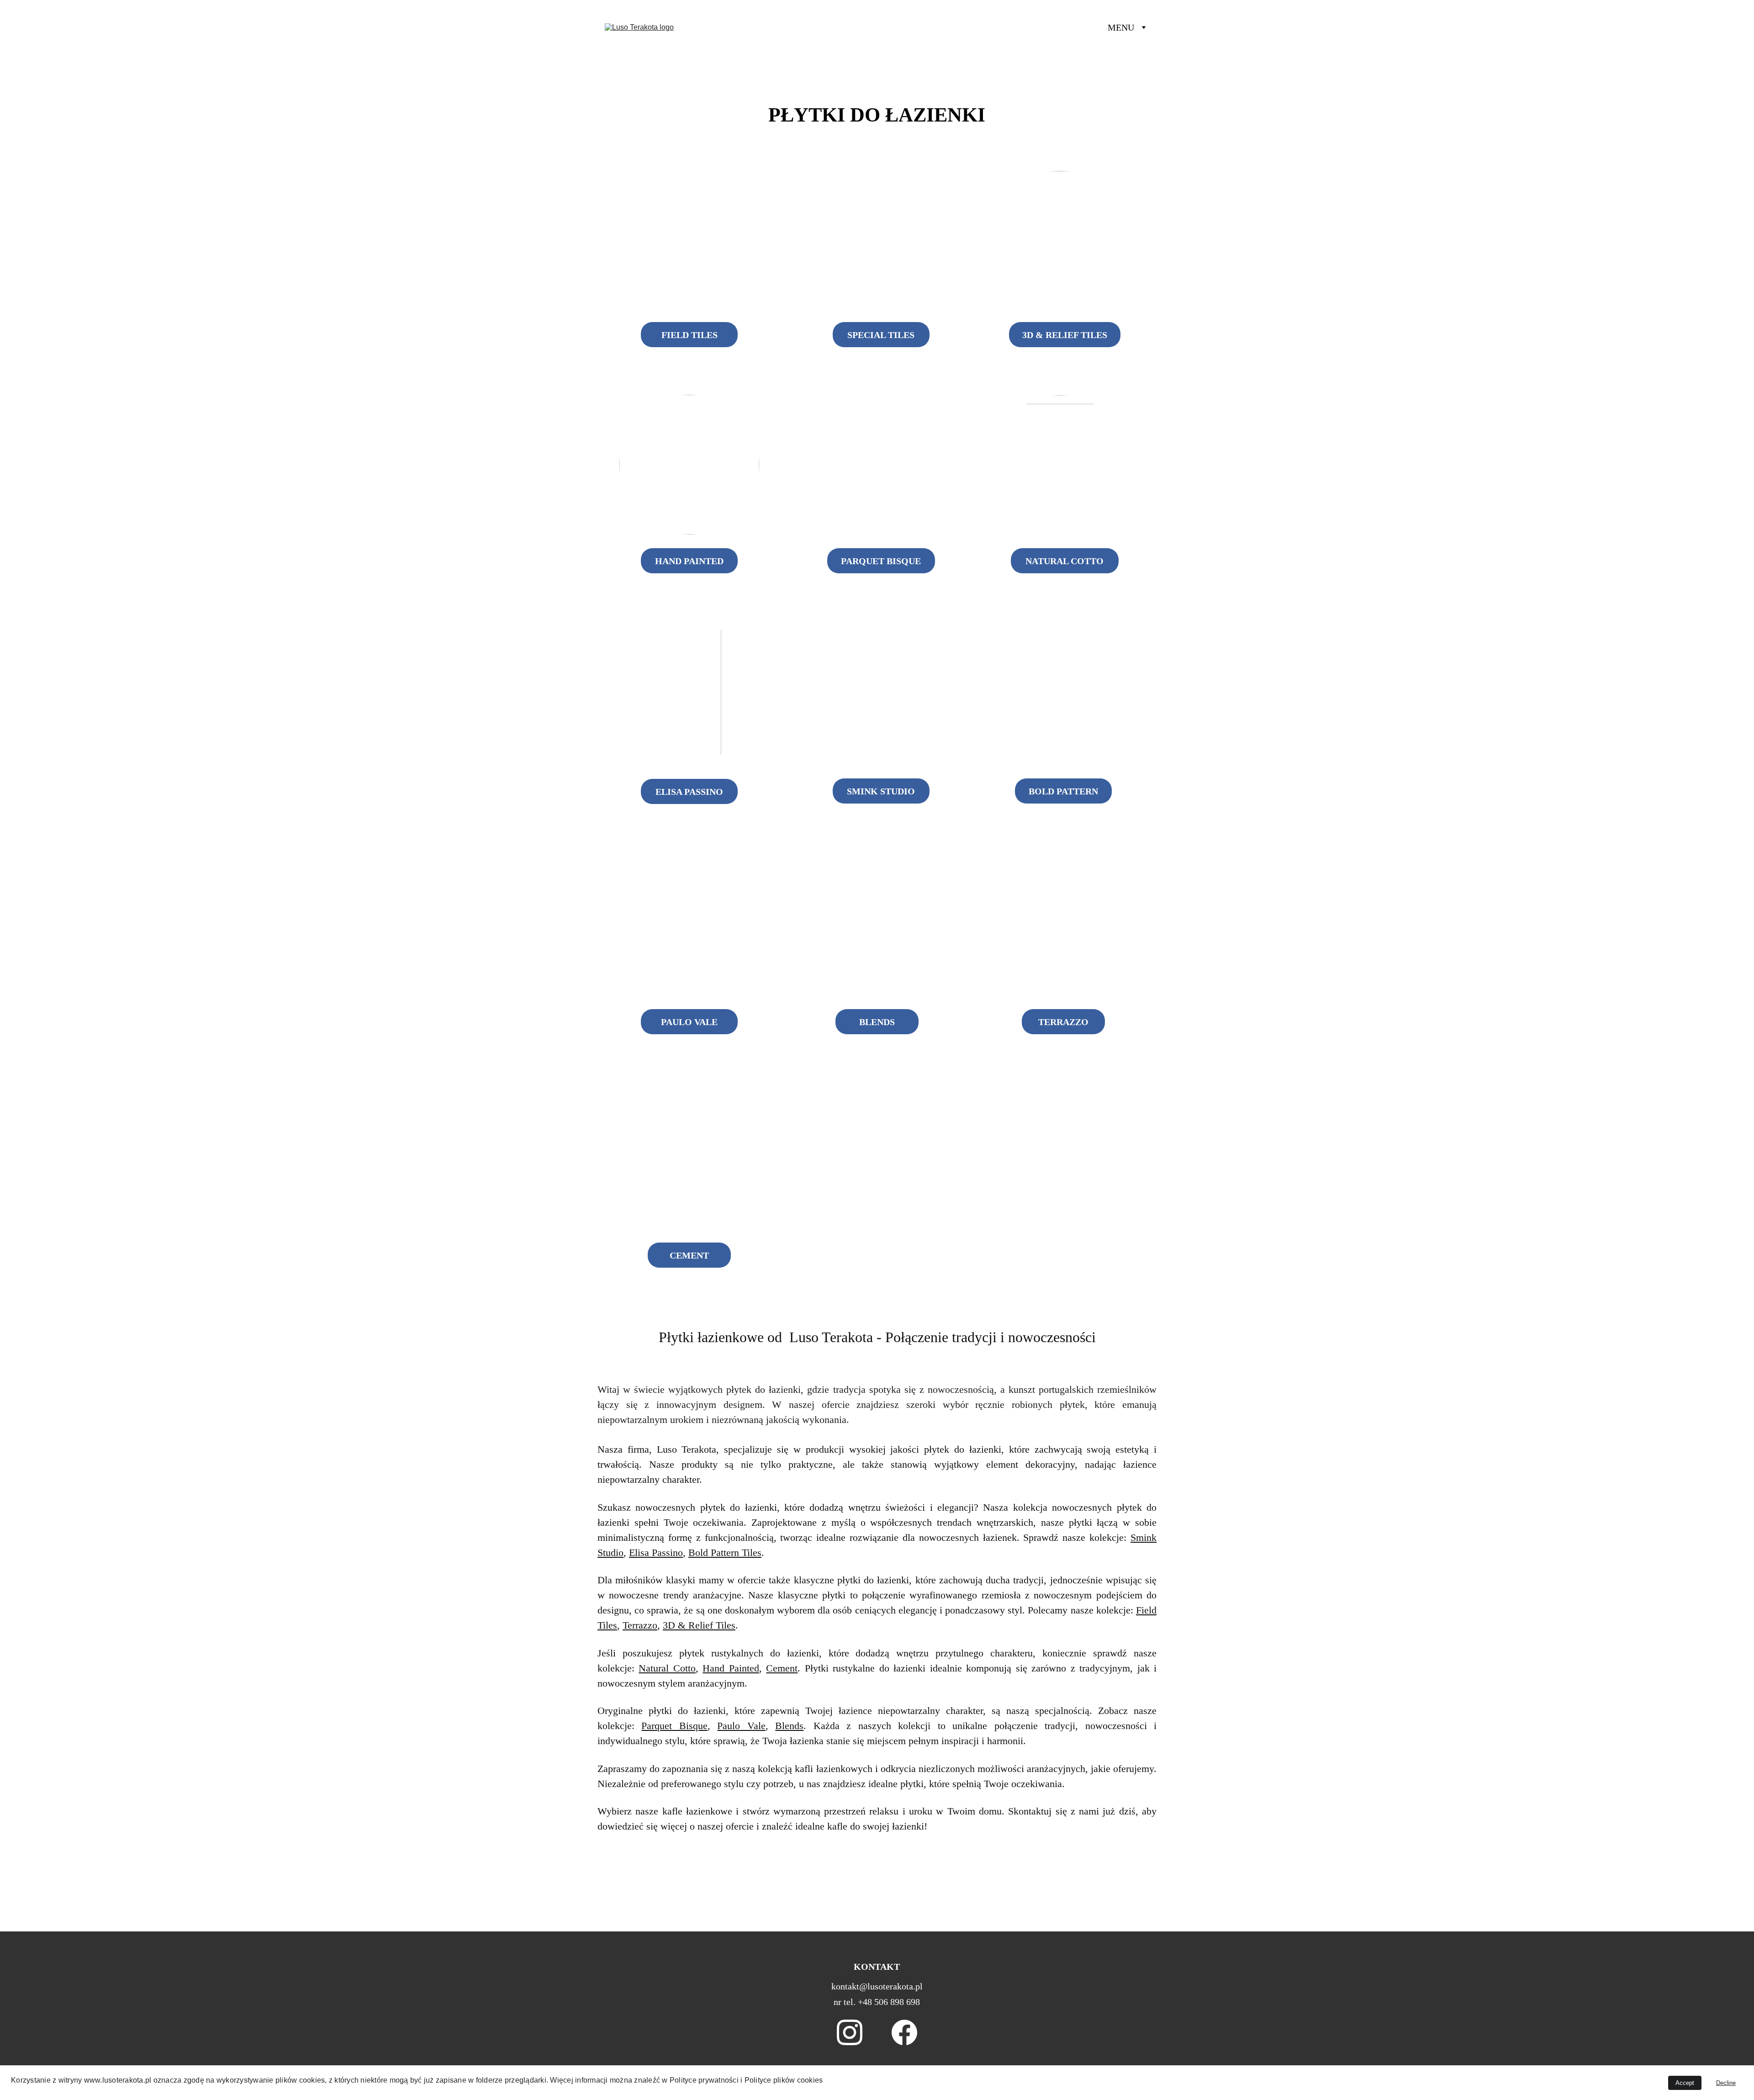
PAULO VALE (689, 1022)
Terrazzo (640, 1625)
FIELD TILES (689, 335)
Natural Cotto (667, 1668)
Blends (789, 1726)
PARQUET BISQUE (881, 561)
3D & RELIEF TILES (1065, 335)
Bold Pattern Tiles (725, 1553)
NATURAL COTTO (1065, 561)
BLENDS (877, 1022)
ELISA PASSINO (689, 792)
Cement (782, 1668)
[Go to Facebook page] (904, 2032)
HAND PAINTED (689, 561)
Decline (1726, 2083)
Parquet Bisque (674, 1726)
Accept (1685, 2083)
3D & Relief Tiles (699, 1625)
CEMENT (689, 1255)
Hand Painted (731, 1668)
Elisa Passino (656, 1553)
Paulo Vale (741, 1726)
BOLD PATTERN (1063, 791)
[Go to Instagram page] (850, 2032)
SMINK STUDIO (881, 791)
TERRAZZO (1063, 1022)
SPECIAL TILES (881, 335)
